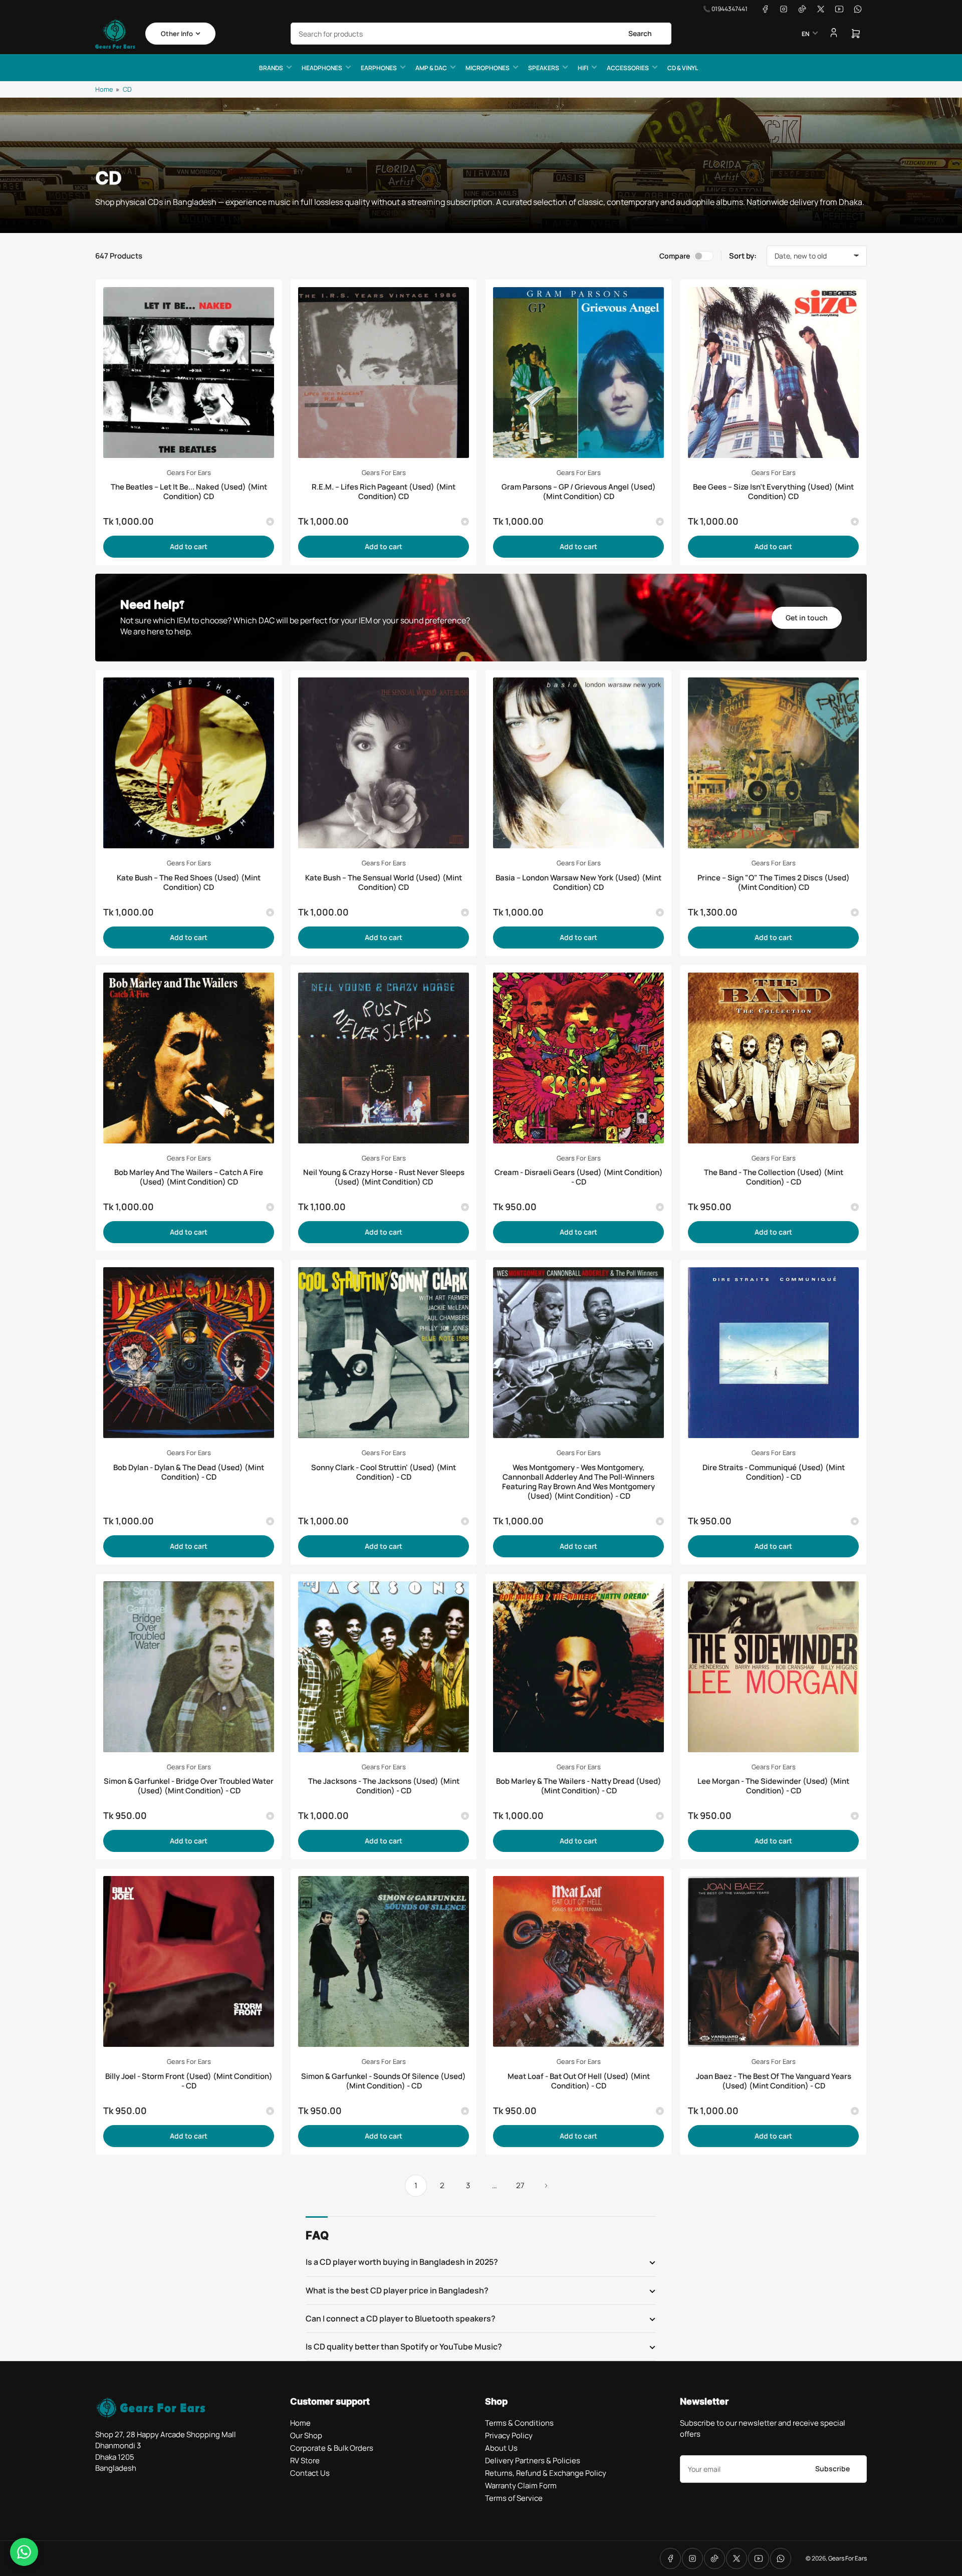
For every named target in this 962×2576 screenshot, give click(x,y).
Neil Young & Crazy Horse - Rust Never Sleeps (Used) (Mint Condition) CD (384, 1177)
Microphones (488, 68)
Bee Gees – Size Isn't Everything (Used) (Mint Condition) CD (773, 492)
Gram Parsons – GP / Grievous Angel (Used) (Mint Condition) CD (579, 492)
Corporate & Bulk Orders (332, 2448)
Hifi (583, 68)
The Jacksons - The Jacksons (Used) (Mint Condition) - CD (384, 1786)
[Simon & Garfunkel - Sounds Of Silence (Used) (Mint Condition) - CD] (384, 1961)
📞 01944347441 (725, 9)
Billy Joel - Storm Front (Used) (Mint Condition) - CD (189, 2081)
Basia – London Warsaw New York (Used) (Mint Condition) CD (578, 882)
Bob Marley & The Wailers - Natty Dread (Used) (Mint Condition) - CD (579, 1786)
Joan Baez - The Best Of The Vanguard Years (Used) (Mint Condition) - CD (774, 2081)
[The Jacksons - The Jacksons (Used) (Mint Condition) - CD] (384, 1667)
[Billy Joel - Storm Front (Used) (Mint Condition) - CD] (189, 1961)
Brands (271, 68)
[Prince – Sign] (773, 763)
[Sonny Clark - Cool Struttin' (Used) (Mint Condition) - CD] (384, 1353)
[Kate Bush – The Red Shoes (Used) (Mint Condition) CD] (189, 763)
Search (640, 33)
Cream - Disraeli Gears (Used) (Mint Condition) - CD (579, 1177)
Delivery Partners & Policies (533, 2461)
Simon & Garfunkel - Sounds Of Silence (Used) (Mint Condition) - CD (384, 2081)
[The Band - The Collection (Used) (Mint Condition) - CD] (773, 1058)
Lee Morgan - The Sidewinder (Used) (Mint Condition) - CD (773, 1786)
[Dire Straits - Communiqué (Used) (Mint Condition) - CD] (773, 1353)
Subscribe (832, 2469)
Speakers (544, 68)
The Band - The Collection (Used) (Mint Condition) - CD (774, 1177)
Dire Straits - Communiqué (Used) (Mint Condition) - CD (774, 1472)
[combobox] (481, 34)
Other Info (177, 34)
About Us (501, 2448)
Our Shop (306, 2435)
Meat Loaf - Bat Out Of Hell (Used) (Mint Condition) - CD (579, 2081)
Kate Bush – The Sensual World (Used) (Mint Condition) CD (384, 882)
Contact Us (310, 2473)
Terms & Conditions (519, 2423)
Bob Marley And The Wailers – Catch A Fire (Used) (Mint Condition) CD (189, 1177)
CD (127, 89)
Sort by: (743, 256)
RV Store (305, 2461)
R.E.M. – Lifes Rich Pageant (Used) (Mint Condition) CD (384, 492)
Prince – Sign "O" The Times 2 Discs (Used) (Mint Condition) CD (774, 882)
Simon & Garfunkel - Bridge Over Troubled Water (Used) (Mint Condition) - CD (189, 1786)
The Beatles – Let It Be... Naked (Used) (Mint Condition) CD (189, 492)
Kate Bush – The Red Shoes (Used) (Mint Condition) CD (189, 882)
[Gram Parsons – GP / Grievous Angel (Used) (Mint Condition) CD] (578, 373)
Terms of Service (514, 2498)
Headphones (322, 68)
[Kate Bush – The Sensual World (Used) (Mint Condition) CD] (384, 763)
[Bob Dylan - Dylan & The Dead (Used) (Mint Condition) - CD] (189, 1353)
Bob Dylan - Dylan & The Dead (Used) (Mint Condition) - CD (189, 1472)
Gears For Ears (189, 473)
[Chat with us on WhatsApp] (24, 2552)
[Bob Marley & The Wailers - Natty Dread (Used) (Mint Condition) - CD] (578, 1667)
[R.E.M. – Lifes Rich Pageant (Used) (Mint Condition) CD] (384, 373)
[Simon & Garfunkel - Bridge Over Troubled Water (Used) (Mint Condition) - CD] (189, 1667)
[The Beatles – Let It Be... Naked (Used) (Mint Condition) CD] (189, 373)
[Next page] (546, 2186)
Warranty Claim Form (521, 2486)
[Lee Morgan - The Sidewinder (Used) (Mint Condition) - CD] (773, 1667)
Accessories (628, 68)
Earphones (379, 68)
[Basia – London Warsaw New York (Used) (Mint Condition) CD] (578, 763)
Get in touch (807, 618)
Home (104, 89)
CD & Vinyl (683, 68)
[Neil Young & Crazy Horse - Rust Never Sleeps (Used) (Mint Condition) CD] (384, 1058)
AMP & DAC (431, 68)
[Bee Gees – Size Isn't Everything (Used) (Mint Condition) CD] (773, 373)
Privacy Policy (509, 2435)
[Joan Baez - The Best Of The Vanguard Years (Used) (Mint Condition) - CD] (773, 1961)
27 (520, 2185)
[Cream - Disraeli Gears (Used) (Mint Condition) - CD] (578, 1058)
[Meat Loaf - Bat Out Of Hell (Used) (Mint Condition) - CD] (578, 1961)
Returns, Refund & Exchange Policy (546, 2473)
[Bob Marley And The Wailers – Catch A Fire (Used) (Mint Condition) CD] (189, 1058)
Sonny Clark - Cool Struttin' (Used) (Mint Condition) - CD (384, 1472)
